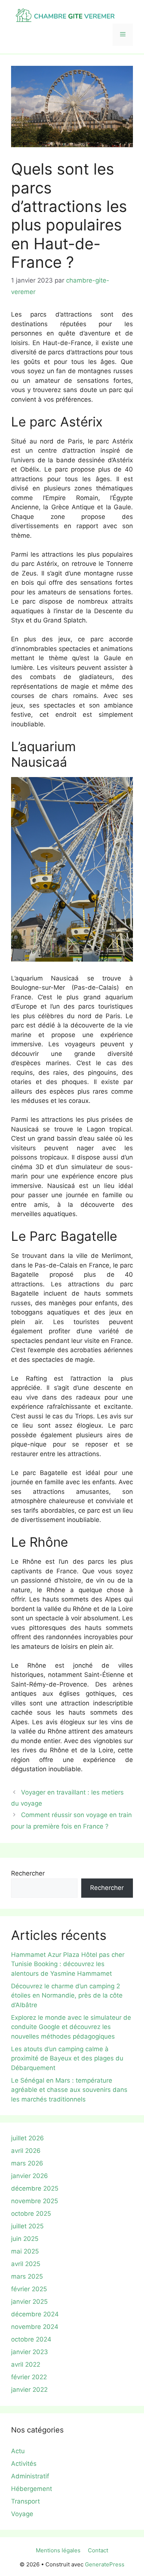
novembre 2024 (35, 2327)
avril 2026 (26, 2151)
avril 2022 (26, 2364)
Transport (25, 2501)
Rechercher (28, 1873)
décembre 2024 (35, 2314)
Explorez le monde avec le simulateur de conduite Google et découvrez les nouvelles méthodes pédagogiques (71, 2027)
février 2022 (29, 2377)
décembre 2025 (35, 2188)
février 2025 (29, 2289)
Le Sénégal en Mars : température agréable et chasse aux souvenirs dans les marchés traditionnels (69, 2090)
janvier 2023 (30, 2352)
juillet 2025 (27, 2226)
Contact (98, 2550)
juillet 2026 (28, 2138)
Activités (24, 2464)
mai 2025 (25, 2251)
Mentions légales (58, 2550)
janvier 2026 (30, 2176)
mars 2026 (27, 2163)
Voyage (22, 2514)
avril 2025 (26, 2264)
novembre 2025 (35, 2201)
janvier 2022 (29, 2390)
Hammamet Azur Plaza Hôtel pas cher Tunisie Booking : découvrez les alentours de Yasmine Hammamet (68, 1964)
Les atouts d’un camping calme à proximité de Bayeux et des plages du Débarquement (67, 2058)
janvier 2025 (29, 2302)
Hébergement (32, 2489)
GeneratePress (105, 2564)
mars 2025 (27, 2276)
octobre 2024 (31, 2339)
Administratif (30, 2476)
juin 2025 (25, 2239)
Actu (18, 2451)
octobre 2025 (31, 2214)
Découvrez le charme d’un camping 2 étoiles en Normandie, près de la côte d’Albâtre (67, 1996)
